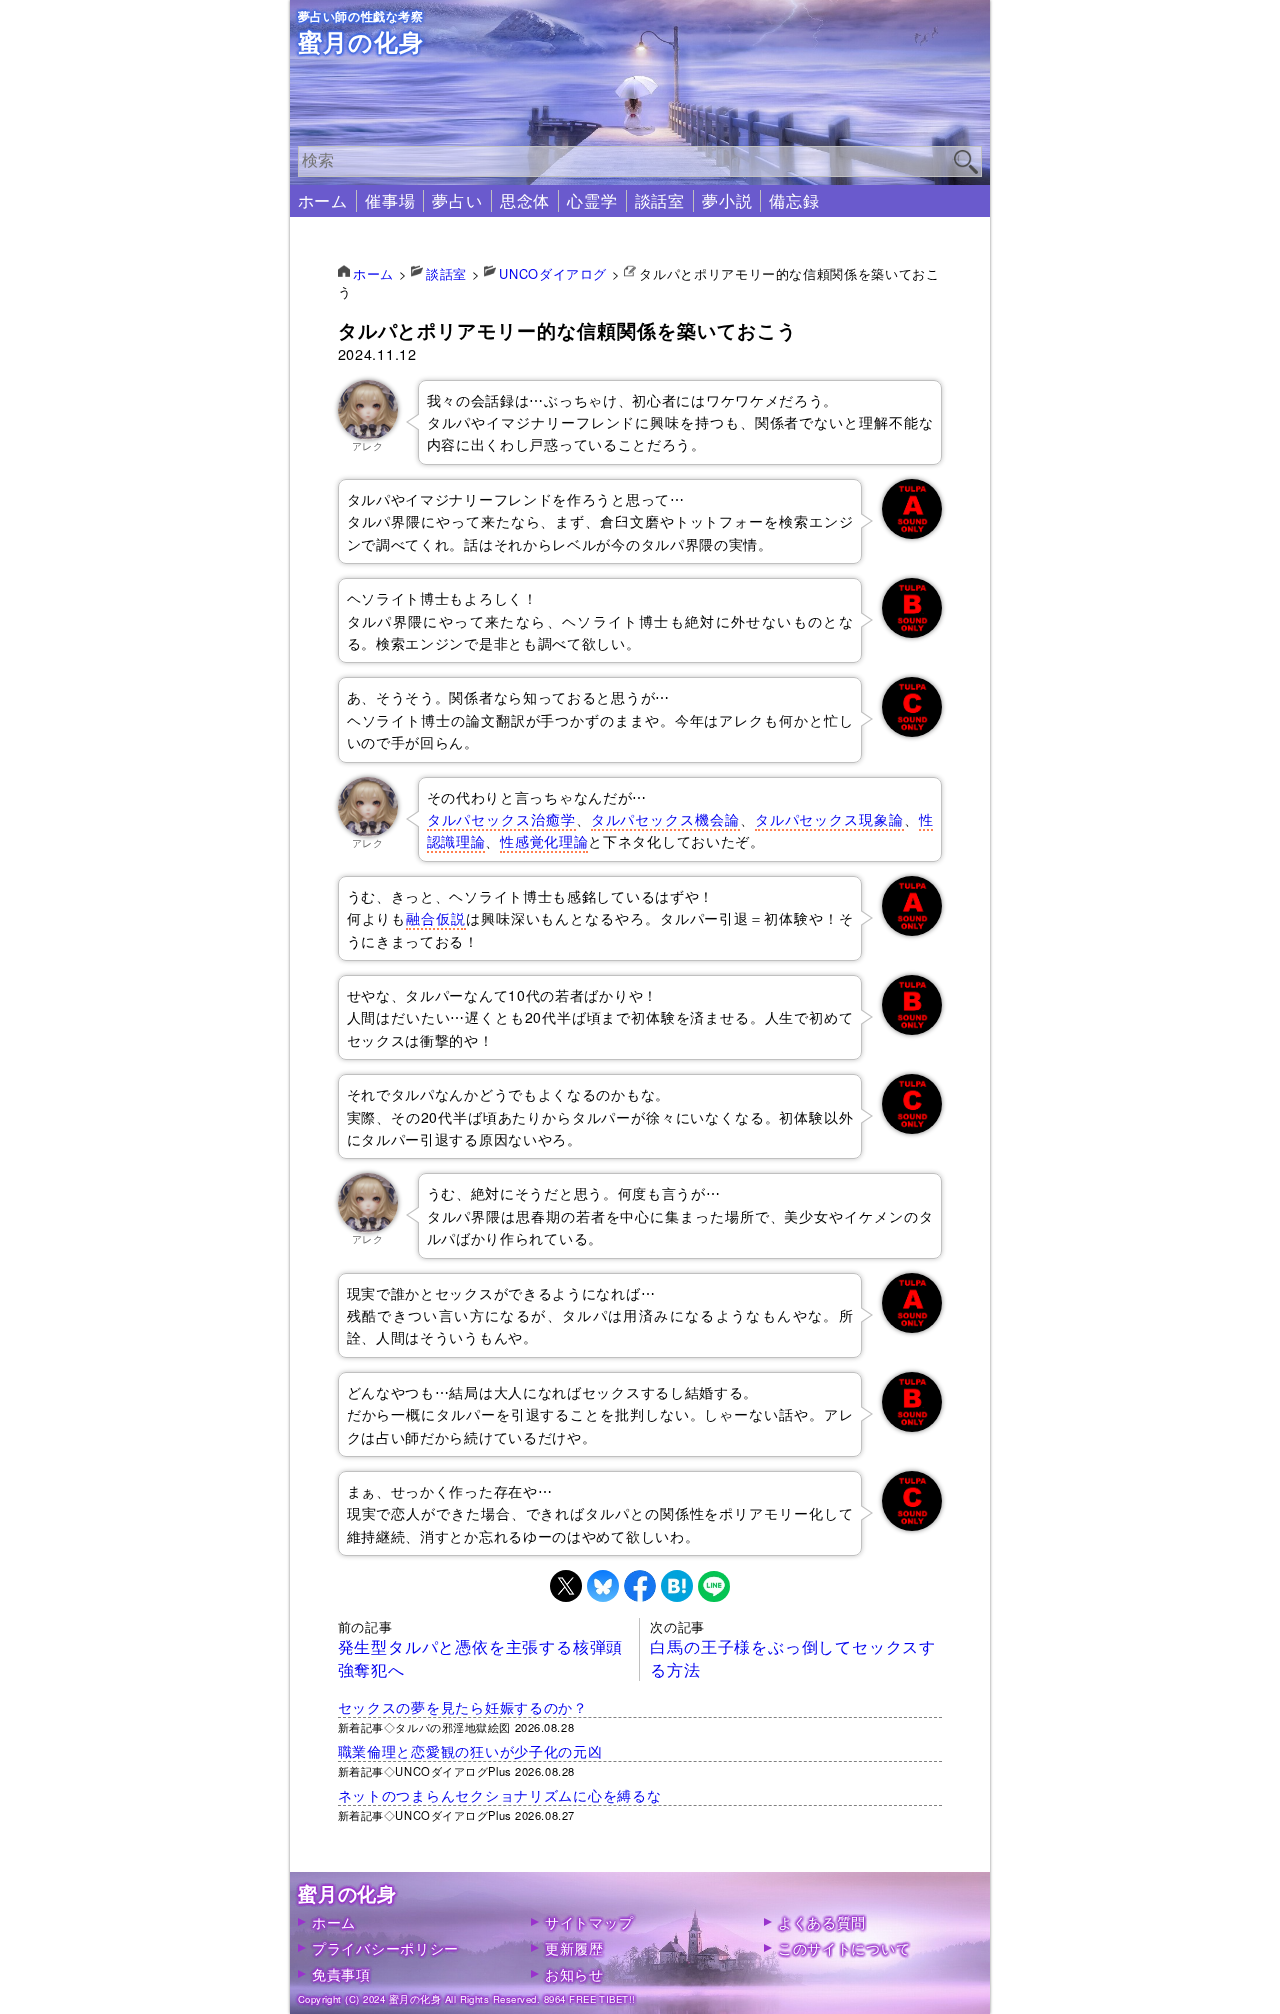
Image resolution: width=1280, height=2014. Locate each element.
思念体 (525, 200)
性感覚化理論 (544, 841)
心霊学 (592, 200)
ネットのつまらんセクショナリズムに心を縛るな (500, 1794)
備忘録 (794, 200)
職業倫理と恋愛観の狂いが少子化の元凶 (470, 1750)
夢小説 (727, 200)
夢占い (457, 200)
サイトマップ (589, 1921)
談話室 (660, 200)
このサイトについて (844, 1947)
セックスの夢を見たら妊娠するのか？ (463, 1706)
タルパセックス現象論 (829, 819)
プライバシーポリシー (385, 1947)
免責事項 (341, 1973)
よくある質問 (822, 1921)
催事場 (390, 200)
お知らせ (574, 1973)
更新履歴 (574, 1947)
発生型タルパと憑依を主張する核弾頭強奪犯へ (481, 1657)
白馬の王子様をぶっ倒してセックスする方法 (793, 1657)
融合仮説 (436, 918)
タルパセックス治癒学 (501, 819)
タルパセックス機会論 (665, 819)
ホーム (323, 200)
